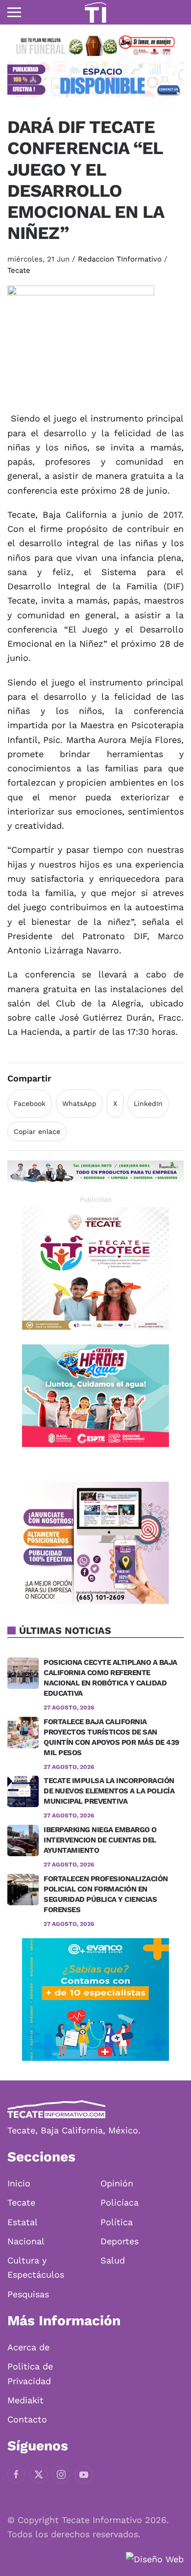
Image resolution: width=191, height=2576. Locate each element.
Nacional (26, 2241)
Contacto (27, 2419)
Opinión (117, 2183)
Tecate (19, 270)
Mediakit (25, 2400)
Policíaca (119, 2202)
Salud (113, 2260)
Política (117, 2222)
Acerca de (28, 2347)
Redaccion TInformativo (120, 259)
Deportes (119, 2241)
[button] (14, 12)
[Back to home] (95, 12)
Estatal (23, 2222)
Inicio (19, 2183)
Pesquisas (28, 2294)
